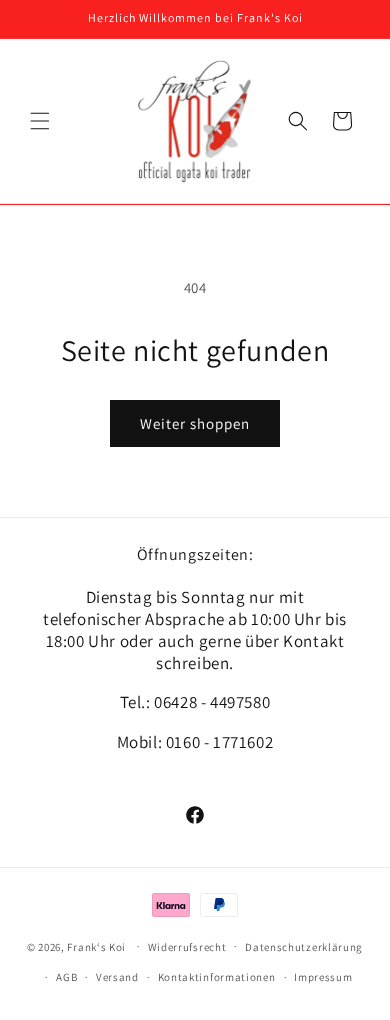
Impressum (323, 977)
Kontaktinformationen (217, 977)
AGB (66, 977)
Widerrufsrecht (187, 947)
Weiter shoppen (195, 423)
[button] (40, 121)
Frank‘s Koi (96, 946)
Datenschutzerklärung (304, 947)
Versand (117, 977)
